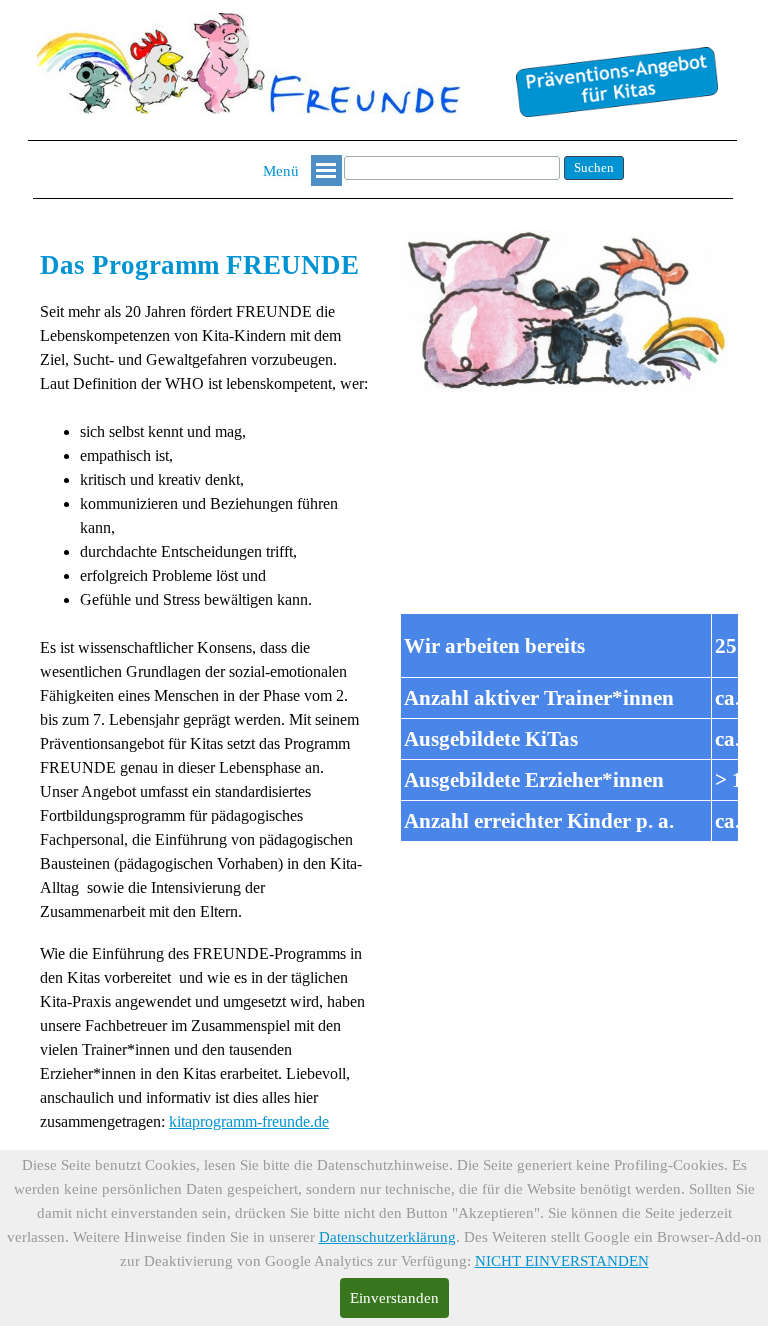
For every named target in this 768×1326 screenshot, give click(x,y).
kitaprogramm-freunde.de (249, 1121)
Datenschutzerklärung (387, 1237)
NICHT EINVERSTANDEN (562, 1261)
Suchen (594, 167)
